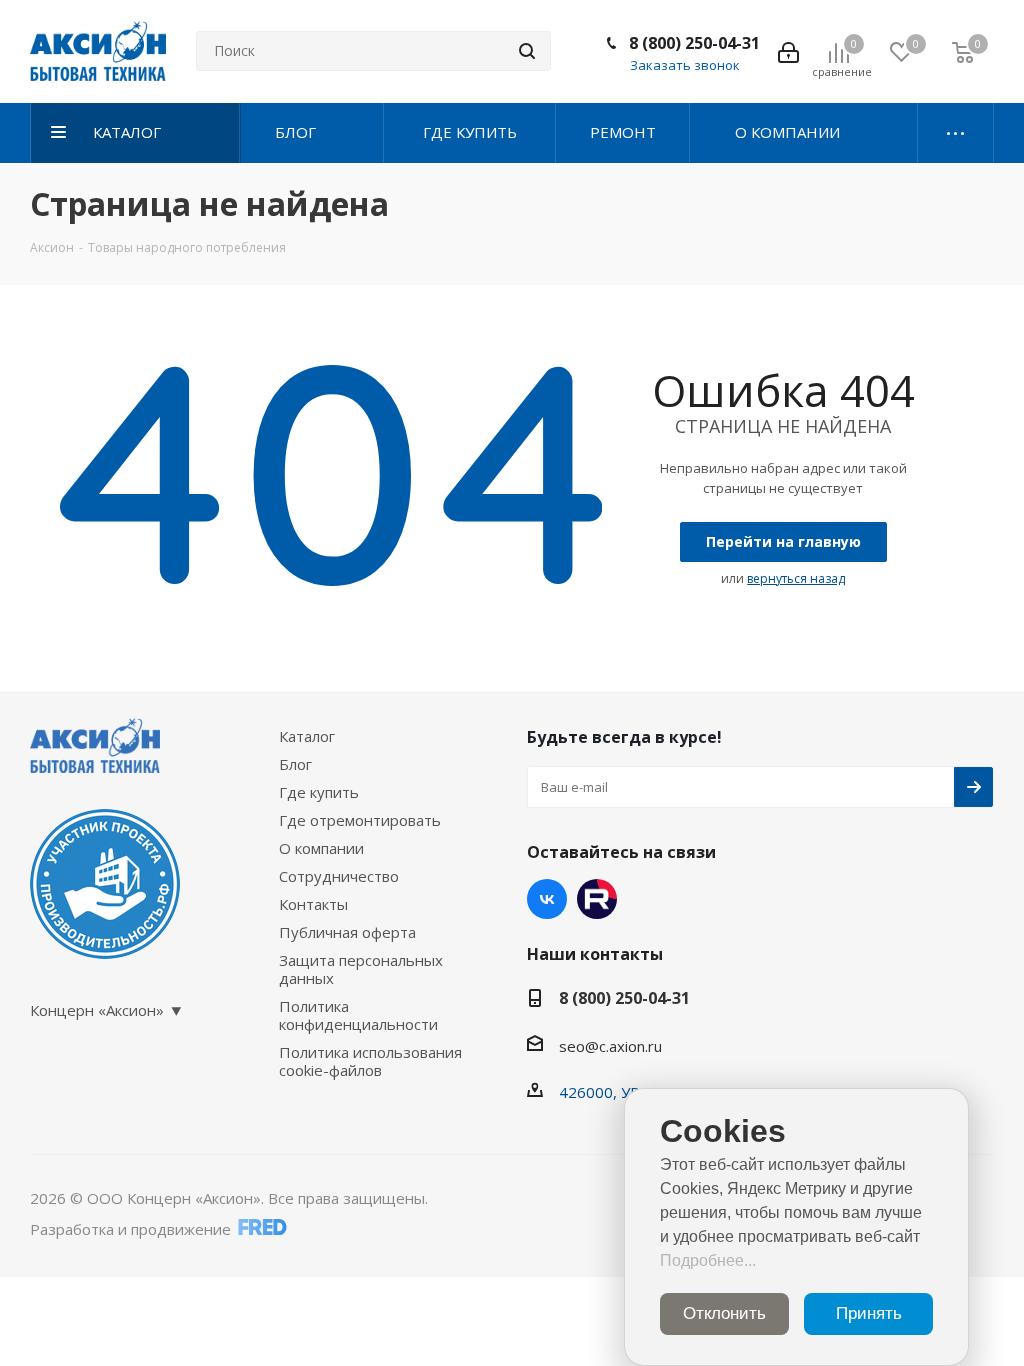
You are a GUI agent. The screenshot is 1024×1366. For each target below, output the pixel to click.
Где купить (319, 792)
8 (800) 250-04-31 (694, 43)
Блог (295, 764)
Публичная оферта (347, 932)
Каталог (307, 736)
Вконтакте (547, 899)
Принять (869, 1313)
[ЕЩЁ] (956, 133)
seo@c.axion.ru (610, 1046)
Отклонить (724, 1313)
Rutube (597, 899)
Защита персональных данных (361, 969)
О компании (321, 848)
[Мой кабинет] (788, 51)
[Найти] (527, 51)
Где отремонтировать (360, 820)
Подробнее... (708, 1260)
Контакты (313, 904)
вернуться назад (796, 578)
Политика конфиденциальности (358, 1015)
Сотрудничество (339, 876)
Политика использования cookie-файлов (370, 1061)
